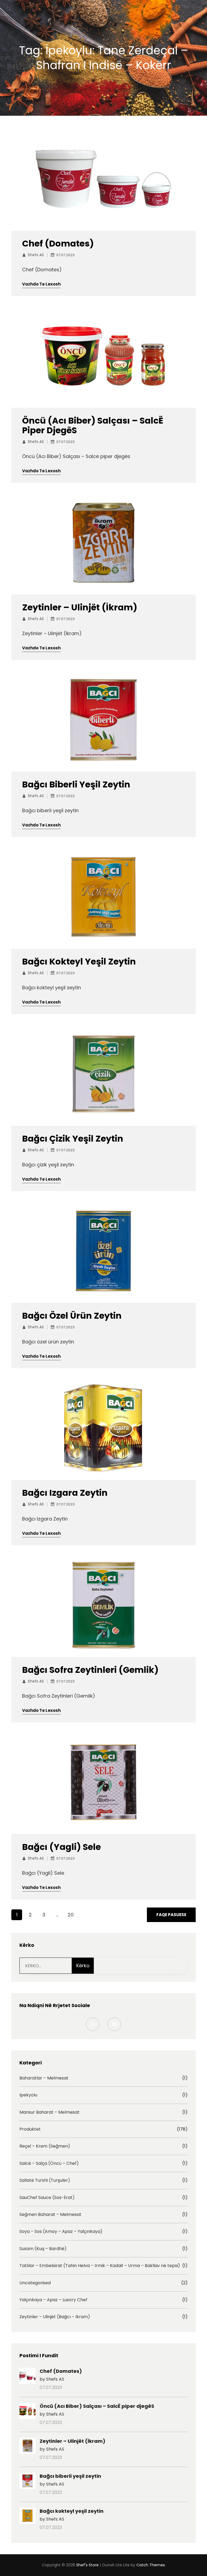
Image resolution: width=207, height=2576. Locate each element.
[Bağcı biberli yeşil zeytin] (27, 2482)
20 (71, 1915)
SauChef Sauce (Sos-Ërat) (47, 2198)
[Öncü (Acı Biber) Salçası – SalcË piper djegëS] (27, 2412)
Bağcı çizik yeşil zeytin (73, 1139)
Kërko (83, 1966)
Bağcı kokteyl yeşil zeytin (79, 962)
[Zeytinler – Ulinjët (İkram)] (27, 2447)
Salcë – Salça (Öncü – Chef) (49, 2163)
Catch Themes (151, 2565)
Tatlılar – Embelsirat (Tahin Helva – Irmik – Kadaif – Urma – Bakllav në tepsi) (100, 2266)
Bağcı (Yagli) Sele (61, 1847)
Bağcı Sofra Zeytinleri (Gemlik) (90, 1670)
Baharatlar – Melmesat (44, 2078)
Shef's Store (87, 2565)
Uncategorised (35, 2283)
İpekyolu (28, 2095)
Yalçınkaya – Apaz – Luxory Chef (53, 2300)
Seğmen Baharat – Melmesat (50, 2215)
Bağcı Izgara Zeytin (65, 1493)
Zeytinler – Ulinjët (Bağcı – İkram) (55, 2317)
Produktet (30, 2129)
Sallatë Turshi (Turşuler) (45, 2180)
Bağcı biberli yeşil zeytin (76, 784)
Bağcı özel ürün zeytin (72, 1316)
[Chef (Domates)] (27, 2377)
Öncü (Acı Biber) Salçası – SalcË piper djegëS (93, 425)
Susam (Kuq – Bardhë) (43, 2249)
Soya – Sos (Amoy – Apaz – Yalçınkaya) (61, 2232)
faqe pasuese (171, 1915)
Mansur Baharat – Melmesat (49, 2112)
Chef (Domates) (58, 244)
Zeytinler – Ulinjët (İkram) (80, 607)
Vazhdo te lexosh (41, 284)
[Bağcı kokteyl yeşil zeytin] (27, 2517)
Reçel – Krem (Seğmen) (45, 2146)
